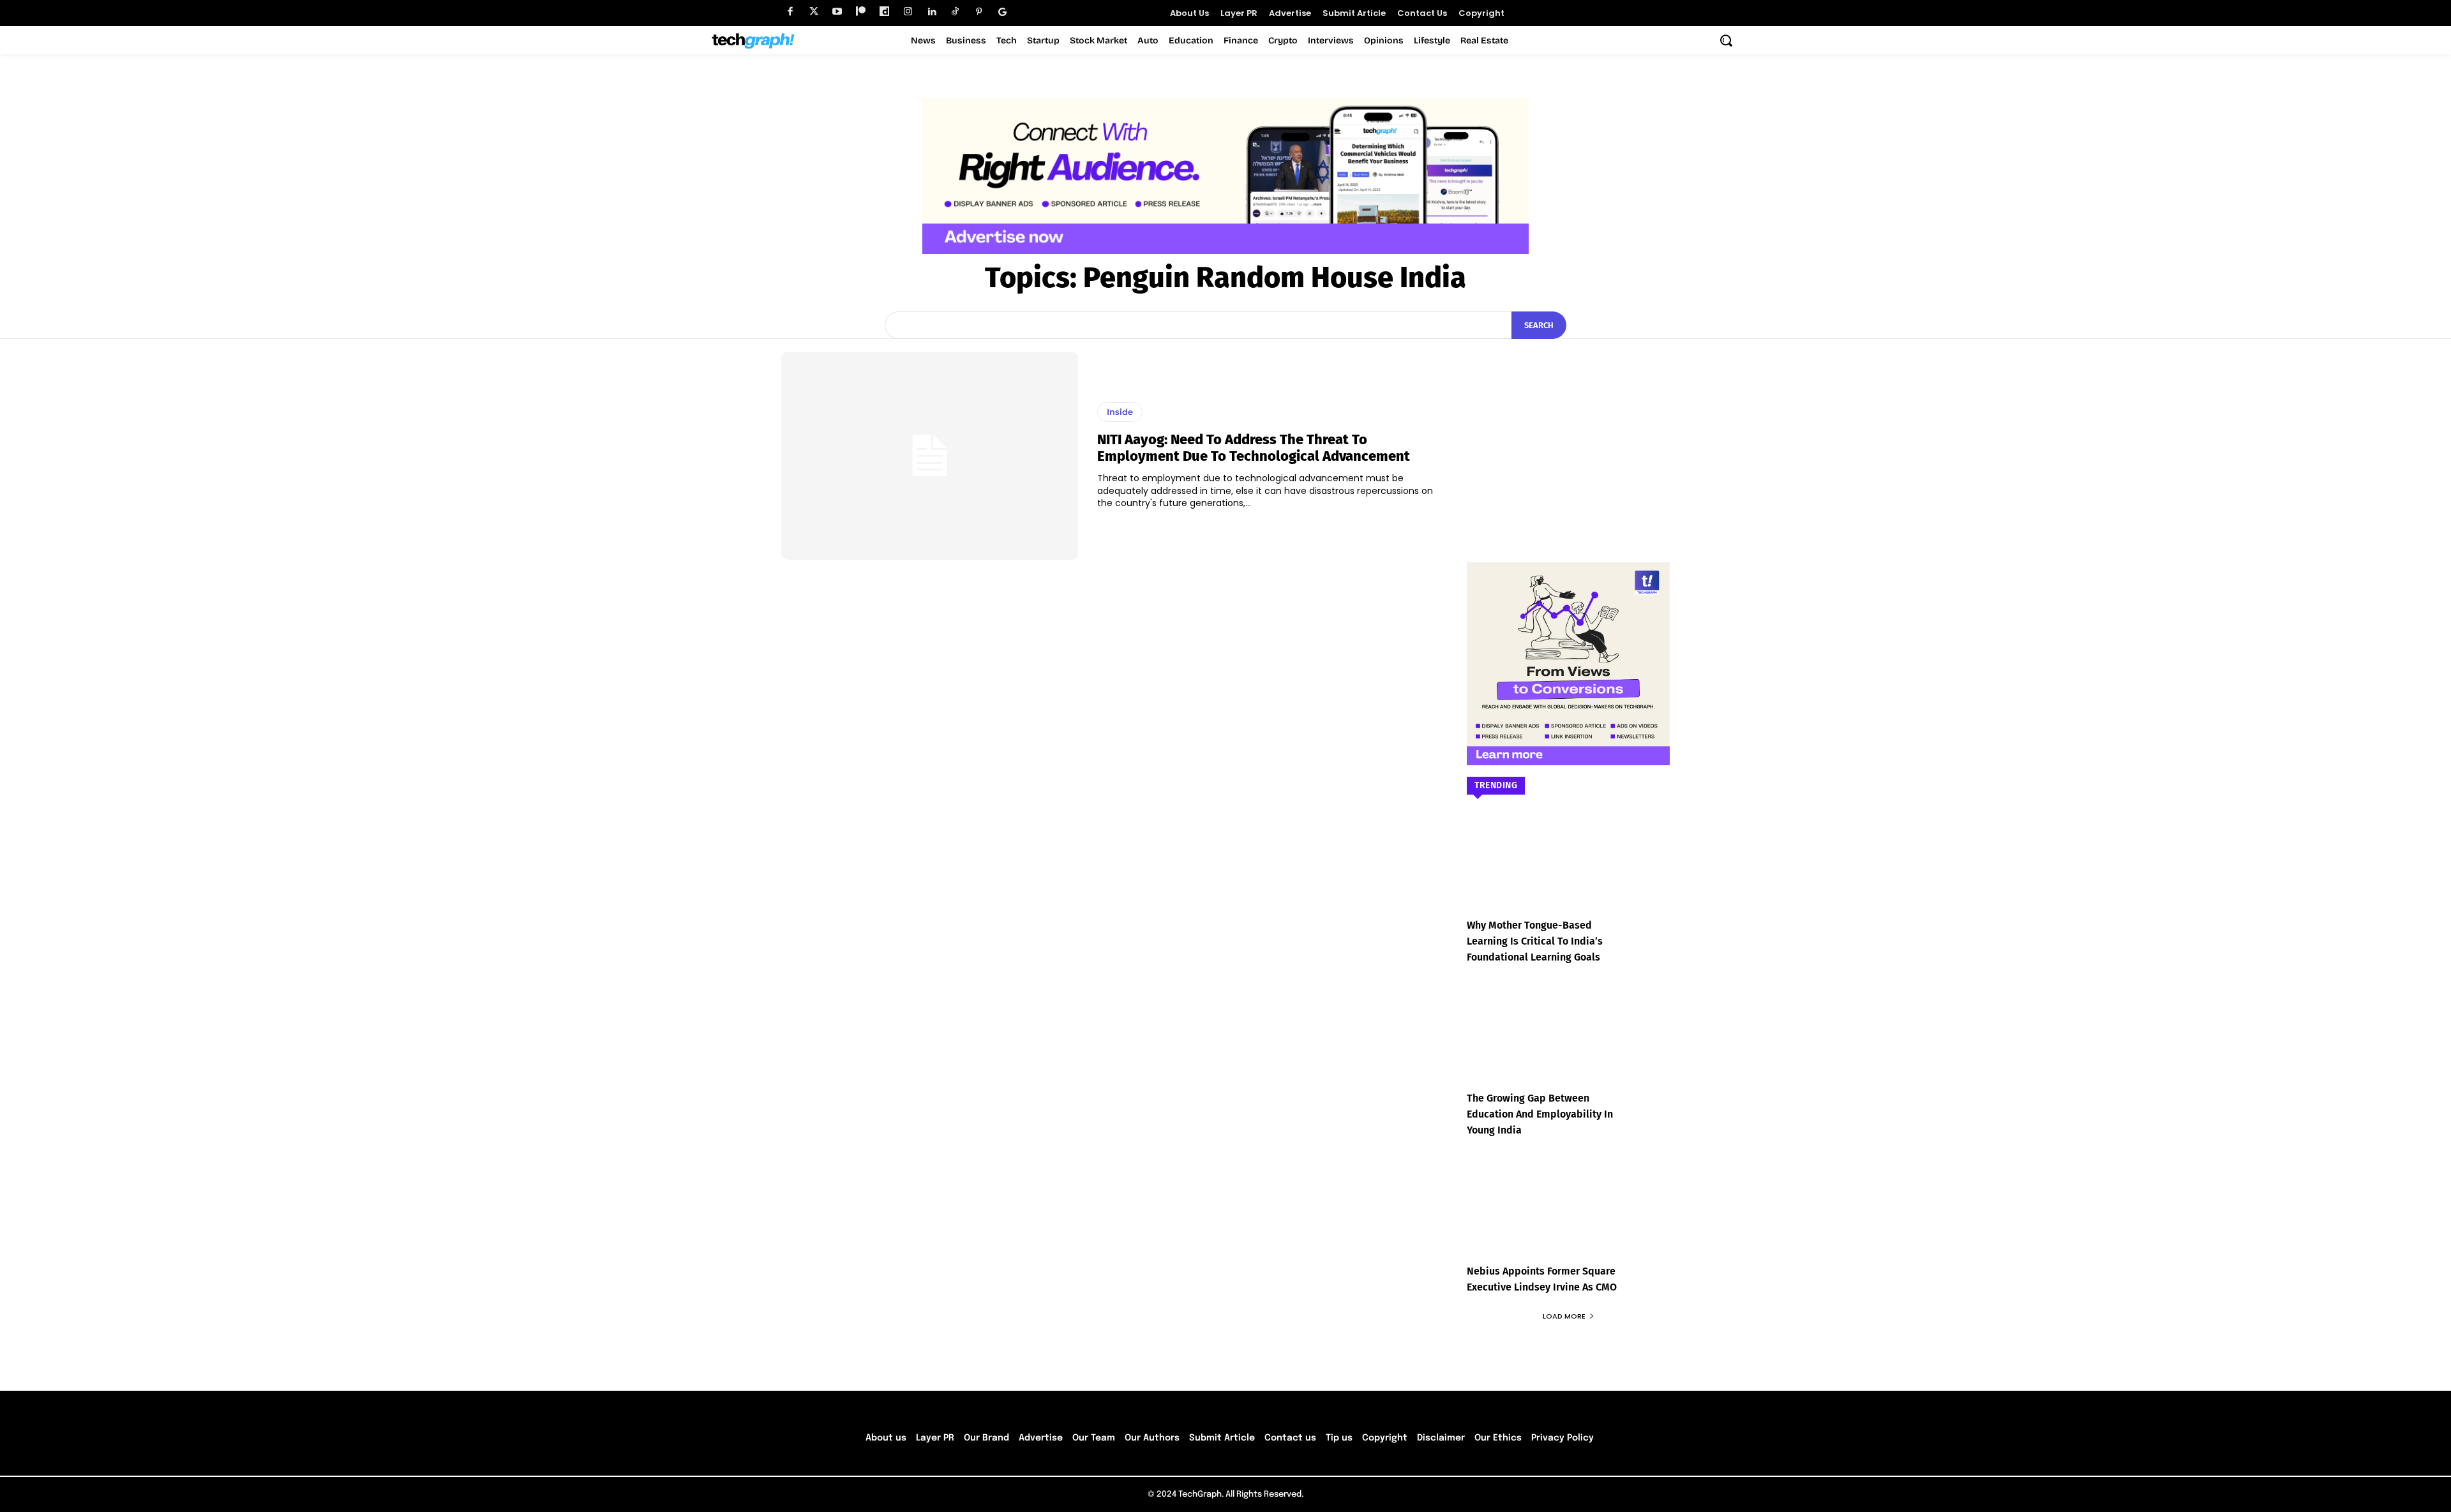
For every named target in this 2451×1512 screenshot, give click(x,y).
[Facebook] (790, 12)
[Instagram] (908, 12)
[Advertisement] (1568, 431)
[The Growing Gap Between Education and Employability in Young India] (1568, 1045)
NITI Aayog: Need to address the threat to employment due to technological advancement (1254, 448)
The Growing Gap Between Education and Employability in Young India (1540, 1114)
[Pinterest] (979, 12)
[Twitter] (813, 12)
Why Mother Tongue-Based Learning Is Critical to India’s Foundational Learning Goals (1535, 941)
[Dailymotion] (884, 12)
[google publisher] (1002, 12)
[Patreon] (861, 12)
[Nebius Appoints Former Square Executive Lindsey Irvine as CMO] (1568, 1218)
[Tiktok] (955, 12)
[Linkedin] (932, 12)
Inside (1120, 412)
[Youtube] (837, 12)
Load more (1564, 1316)
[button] (1726, 40)
